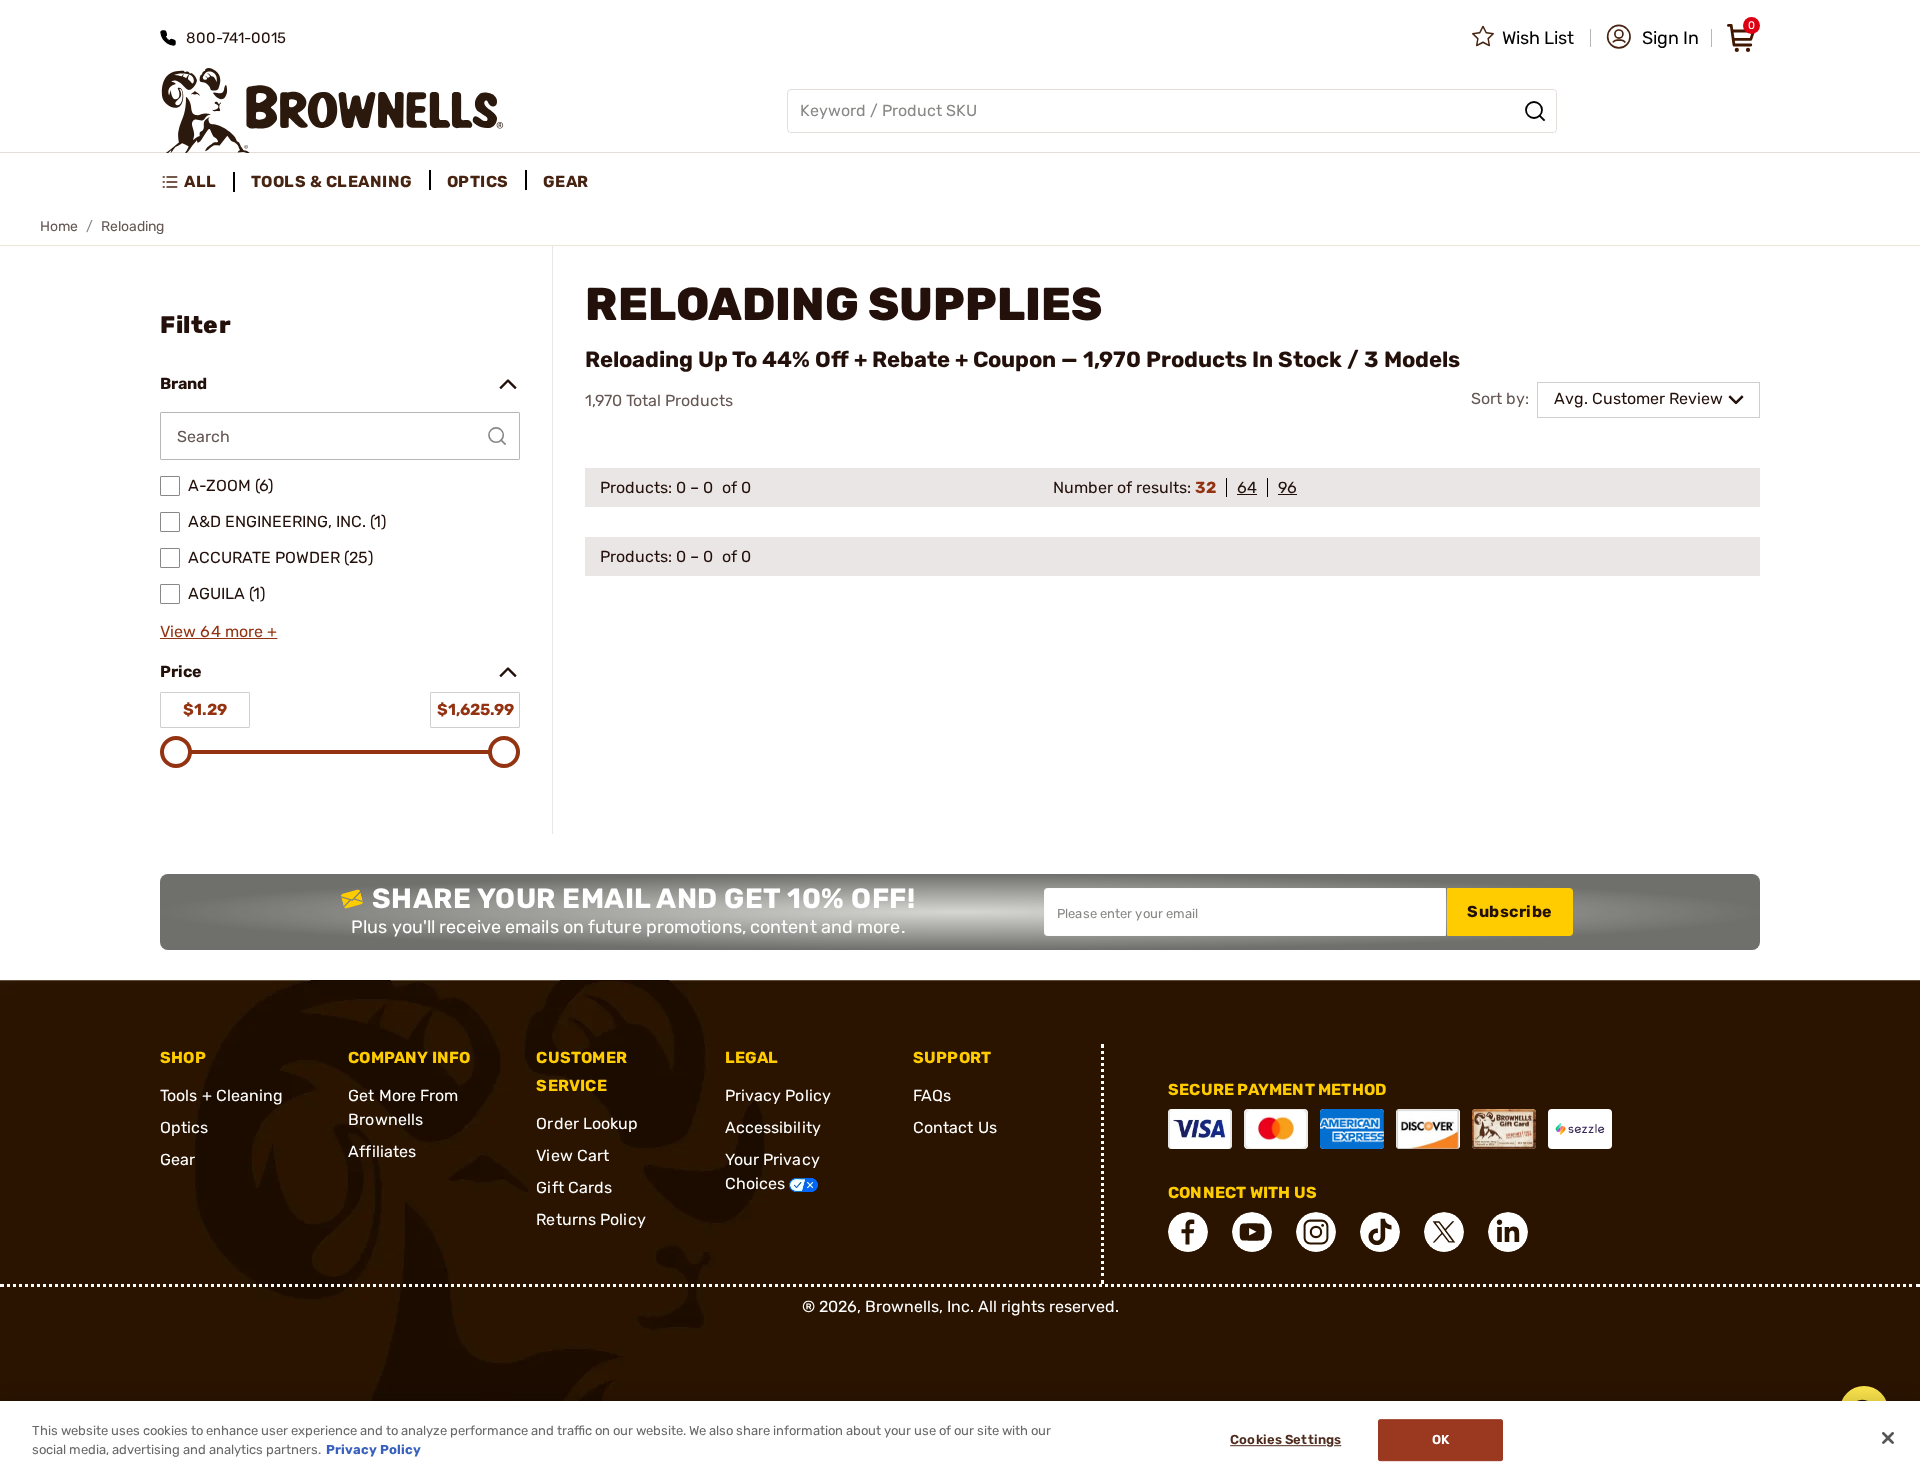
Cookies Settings (1285, 1440)
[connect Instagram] (1316, 1232)
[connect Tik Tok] (1380, 1232)
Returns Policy (590, 1219)
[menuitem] (197, 182)
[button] (1652, 38)
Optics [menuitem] (478, 181)
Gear (177, 1159)
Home (59, 226)
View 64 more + (218, 631)
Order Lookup (587, 1123)
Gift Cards (574, 1187)
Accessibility (773, 1127)
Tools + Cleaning (222, 1095)
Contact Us (955, 1127)
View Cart (572, 1155)
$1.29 (205, 709)
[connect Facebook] (1188, 1232)
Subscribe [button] (1510, 911)
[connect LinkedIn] (1508, 1232)
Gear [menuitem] (566, 181)
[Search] (1535, 111)
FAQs (932, 1095)
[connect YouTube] (1252, 1232)
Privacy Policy (778, 1095)
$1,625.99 (475, 709)
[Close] (1888, 1438)
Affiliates (382, 1151)
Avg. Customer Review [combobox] (1638, 398)
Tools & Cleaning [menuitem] (332, 181)
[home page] (332, 110)
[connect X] (1444, 1232)
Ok (1440, 1440)
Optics (184, 1127)
